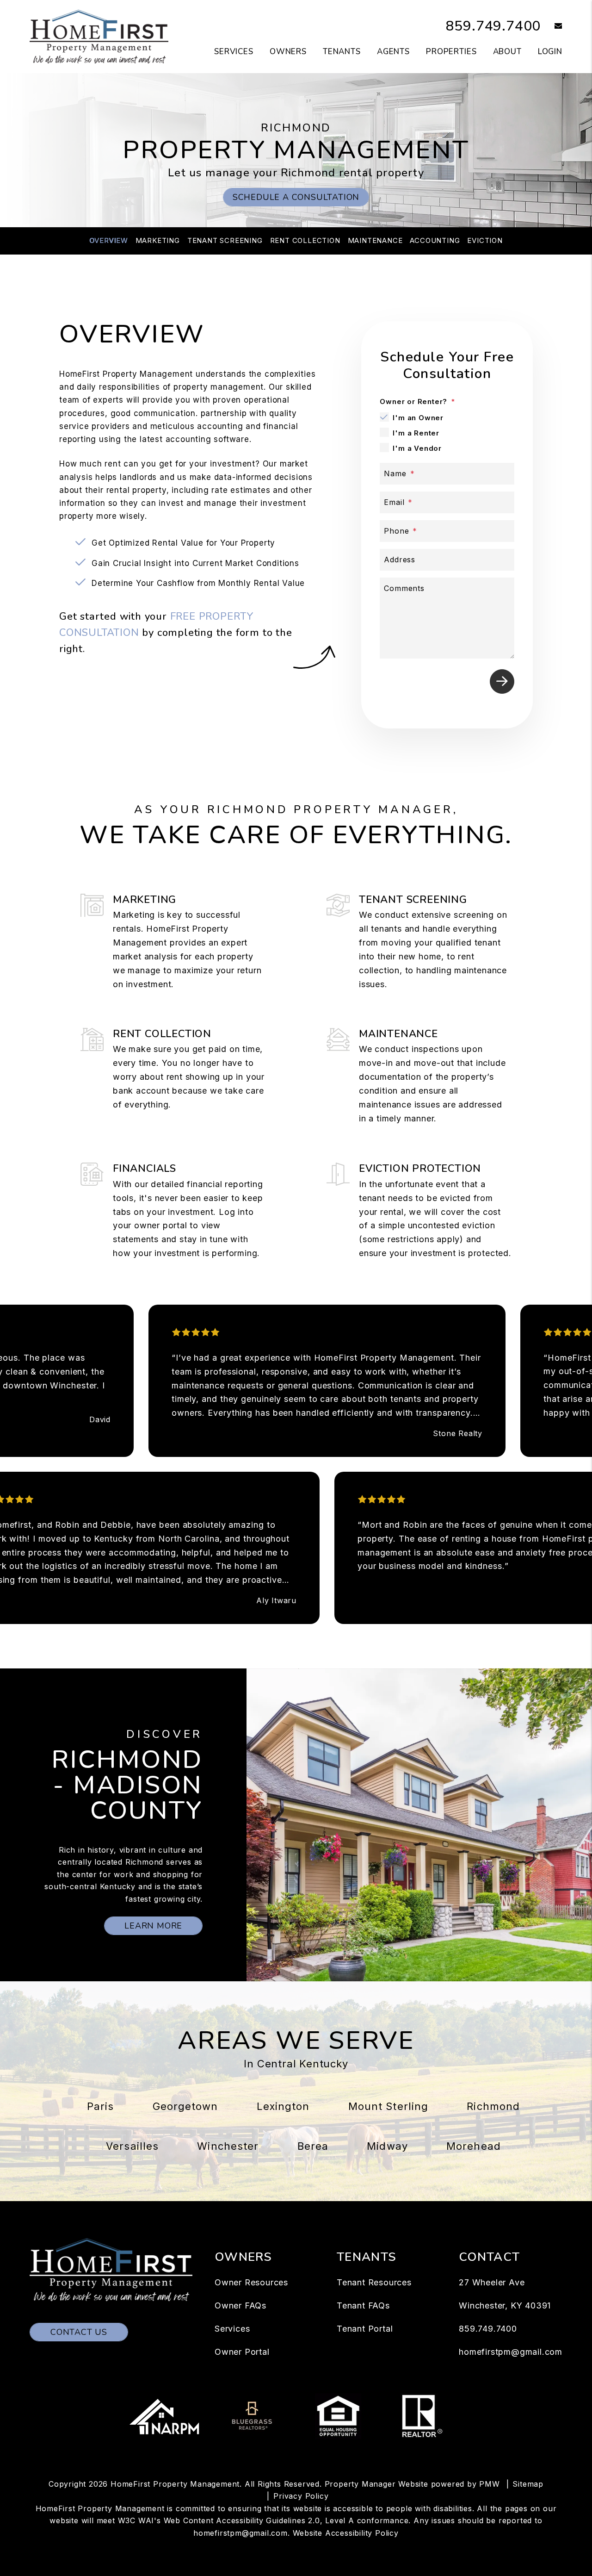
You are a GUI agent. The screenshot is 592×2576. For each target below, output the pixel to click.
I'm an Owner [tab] (418, 418)
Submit (502, 681)
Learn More (153, 1926)
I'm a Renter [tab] (416, 433)
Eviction (485, 240)
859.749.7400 (493, 26)
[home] (99, 36)
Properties (451, 52)
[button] (552, 27)
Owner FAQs (240, 2305)
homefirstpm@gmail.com (511, 2352)
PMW (489, 2484)
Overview (108, 240)
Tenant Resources (374, 2282)
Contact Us (79, 2332)
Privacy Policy (301, 2496)
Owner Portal (242, 2352)
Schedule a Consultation (296, 197)
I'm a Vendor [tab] (417, 448)
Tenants (342, 52)
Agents (393, 52)
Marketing (158, 240)
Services (234, 52)
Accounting (435, 240)
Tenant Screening (225, 240)
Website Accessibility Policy (346, 2533)
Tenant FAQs (363, 2305)
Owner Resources (251, 2282)
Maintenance (375, 240)
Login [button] (550, 52)
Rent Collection (305, 240)
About (507, 52)
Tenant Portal (365, 2329)
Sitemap (528, 2484)
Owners (288, 52)
